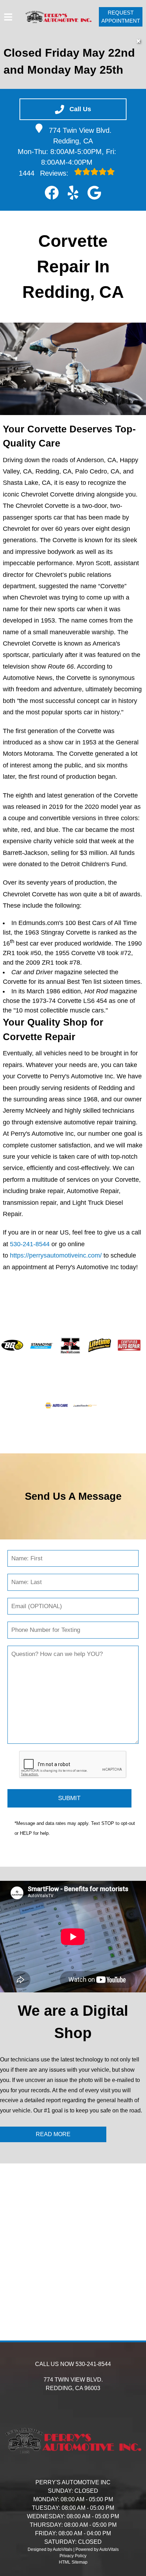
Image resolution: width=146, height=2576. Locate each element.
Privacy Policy (73, 2556)
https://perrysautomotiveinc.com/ (56, 1255)
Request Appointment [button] (121, 17)
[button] (52, 193)
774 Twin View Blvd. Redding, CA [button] (80, 136)
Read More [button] (53, 2134)
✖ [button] (138, 41)
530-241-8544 (30, 1244)
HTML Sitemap (73, 2562)
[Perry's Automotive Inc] (58, 17)
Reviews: (45, 173)
